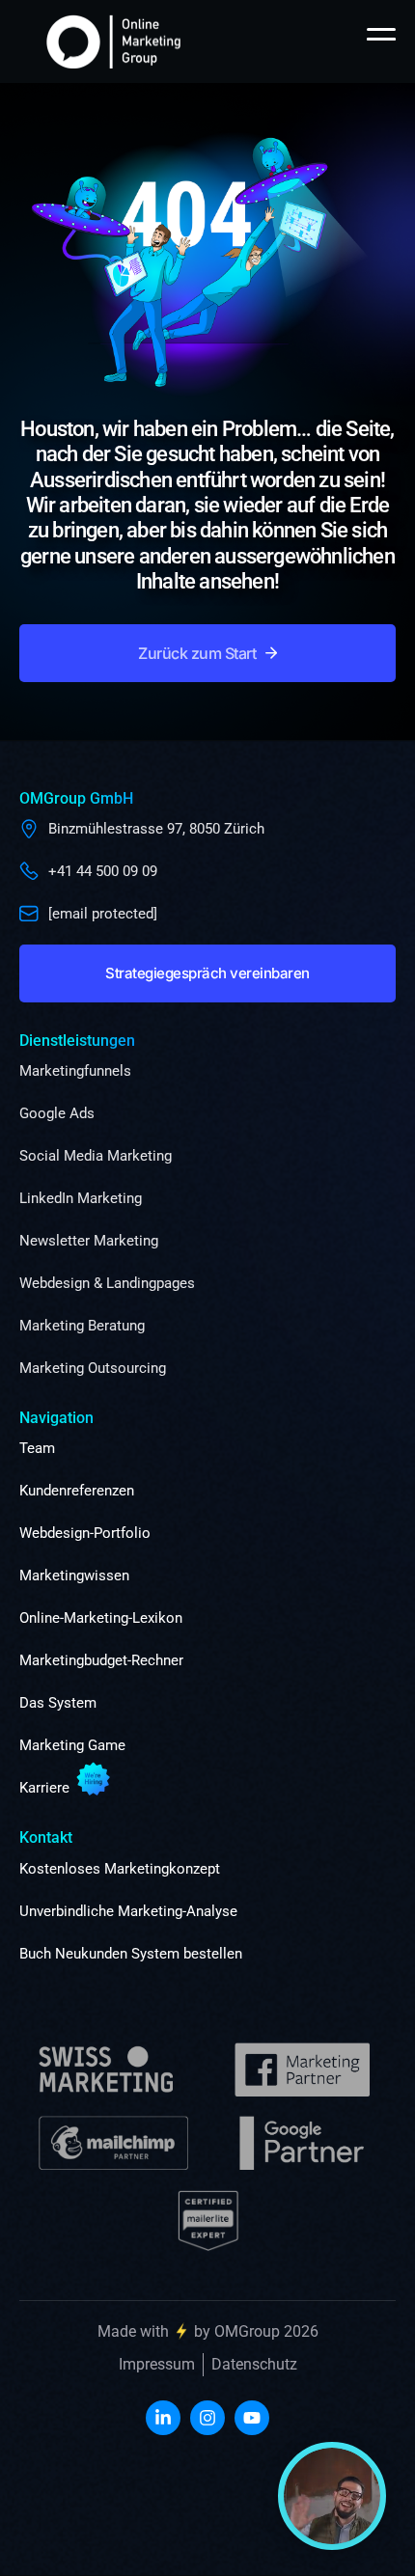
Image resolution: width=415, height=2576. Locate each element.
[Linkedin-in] (163, 2418)
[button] (207, 653)
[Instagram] (207, 2418)
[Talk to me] (332, 2496)
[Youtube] (252, 2418)
